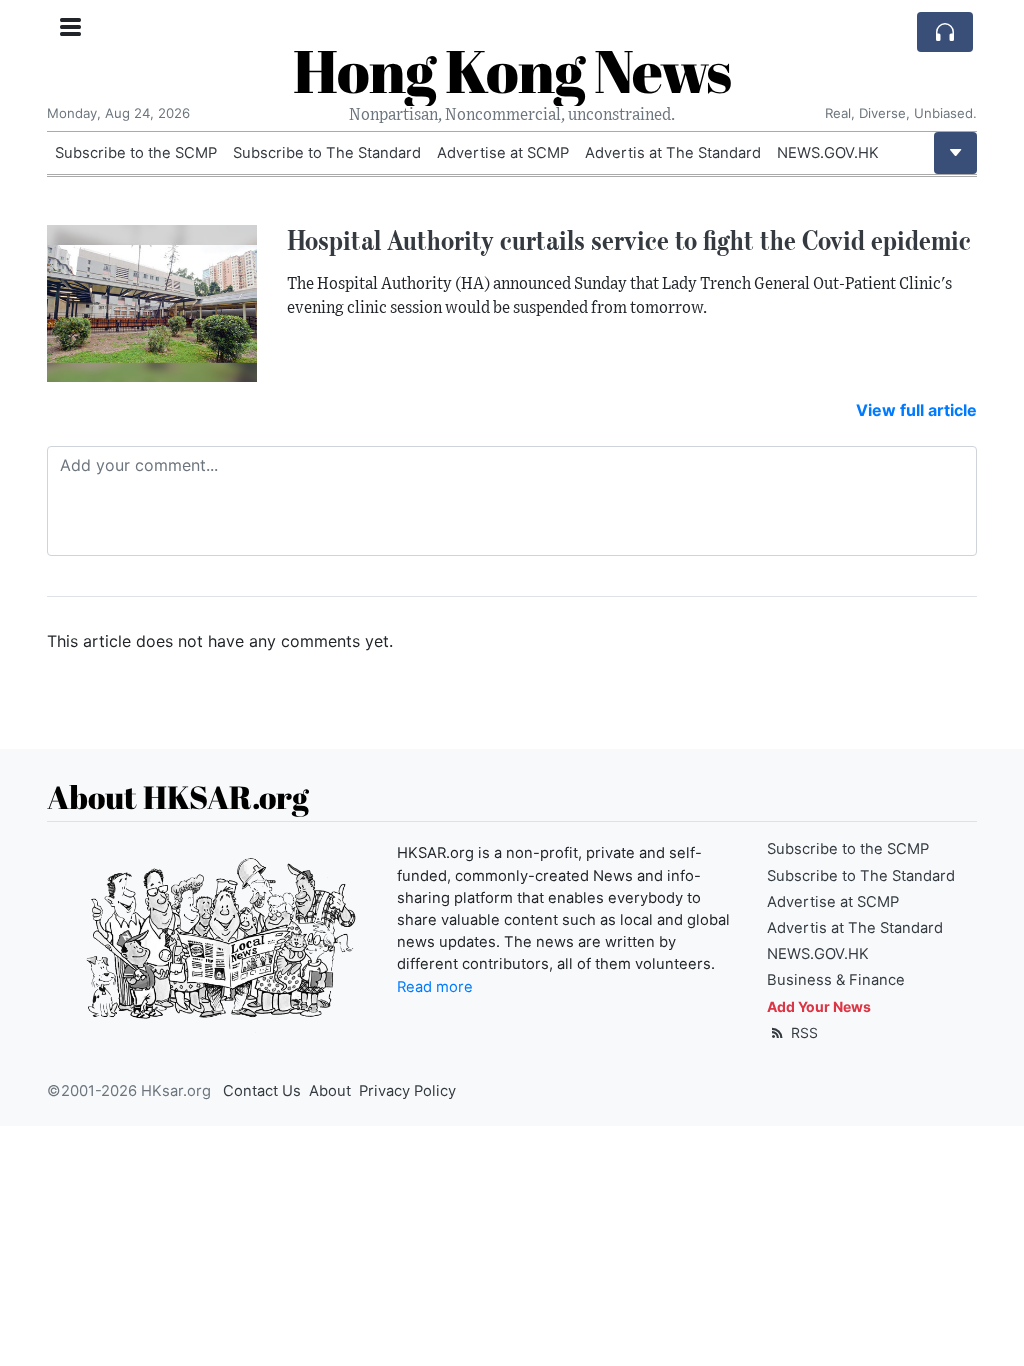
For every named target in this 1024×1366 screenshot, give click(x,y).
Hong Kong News (512, 70)
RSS (802, 1032)
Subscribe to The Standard (327, 153)
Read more (435, 987)
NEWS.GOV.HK (828, 153)
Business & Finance (836, 980)
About (330, 1091)
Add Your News (819, 1006)
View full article (916, 410)
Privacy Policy (407, 1091)
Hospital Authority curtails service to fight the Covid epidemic (629, 240)
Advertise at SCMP (503, 153)
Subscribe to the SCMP (136, 153)
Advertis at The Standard (673, 153)
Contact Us (262, 1091)
